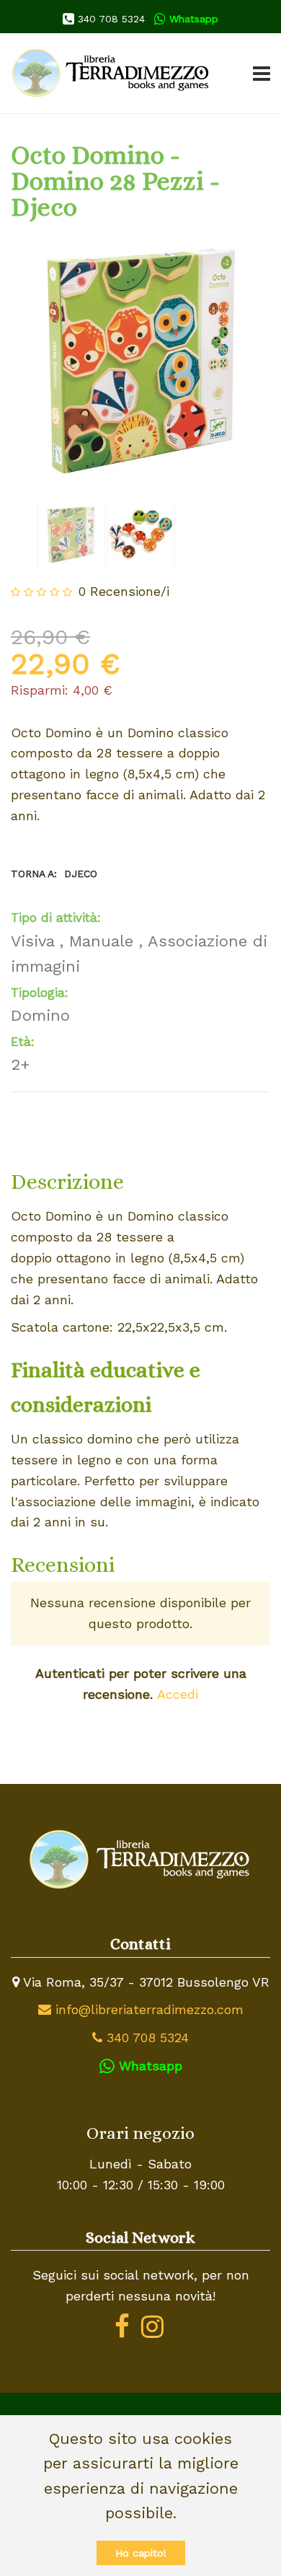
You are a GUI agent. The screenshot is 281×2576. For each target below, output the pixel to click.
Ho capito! (141, 2553)
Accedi (178, 1694)
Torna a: (54, 874)
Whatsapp (192, 19)
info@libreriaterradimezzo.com (147, 2009)
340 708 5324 (110, 19)
